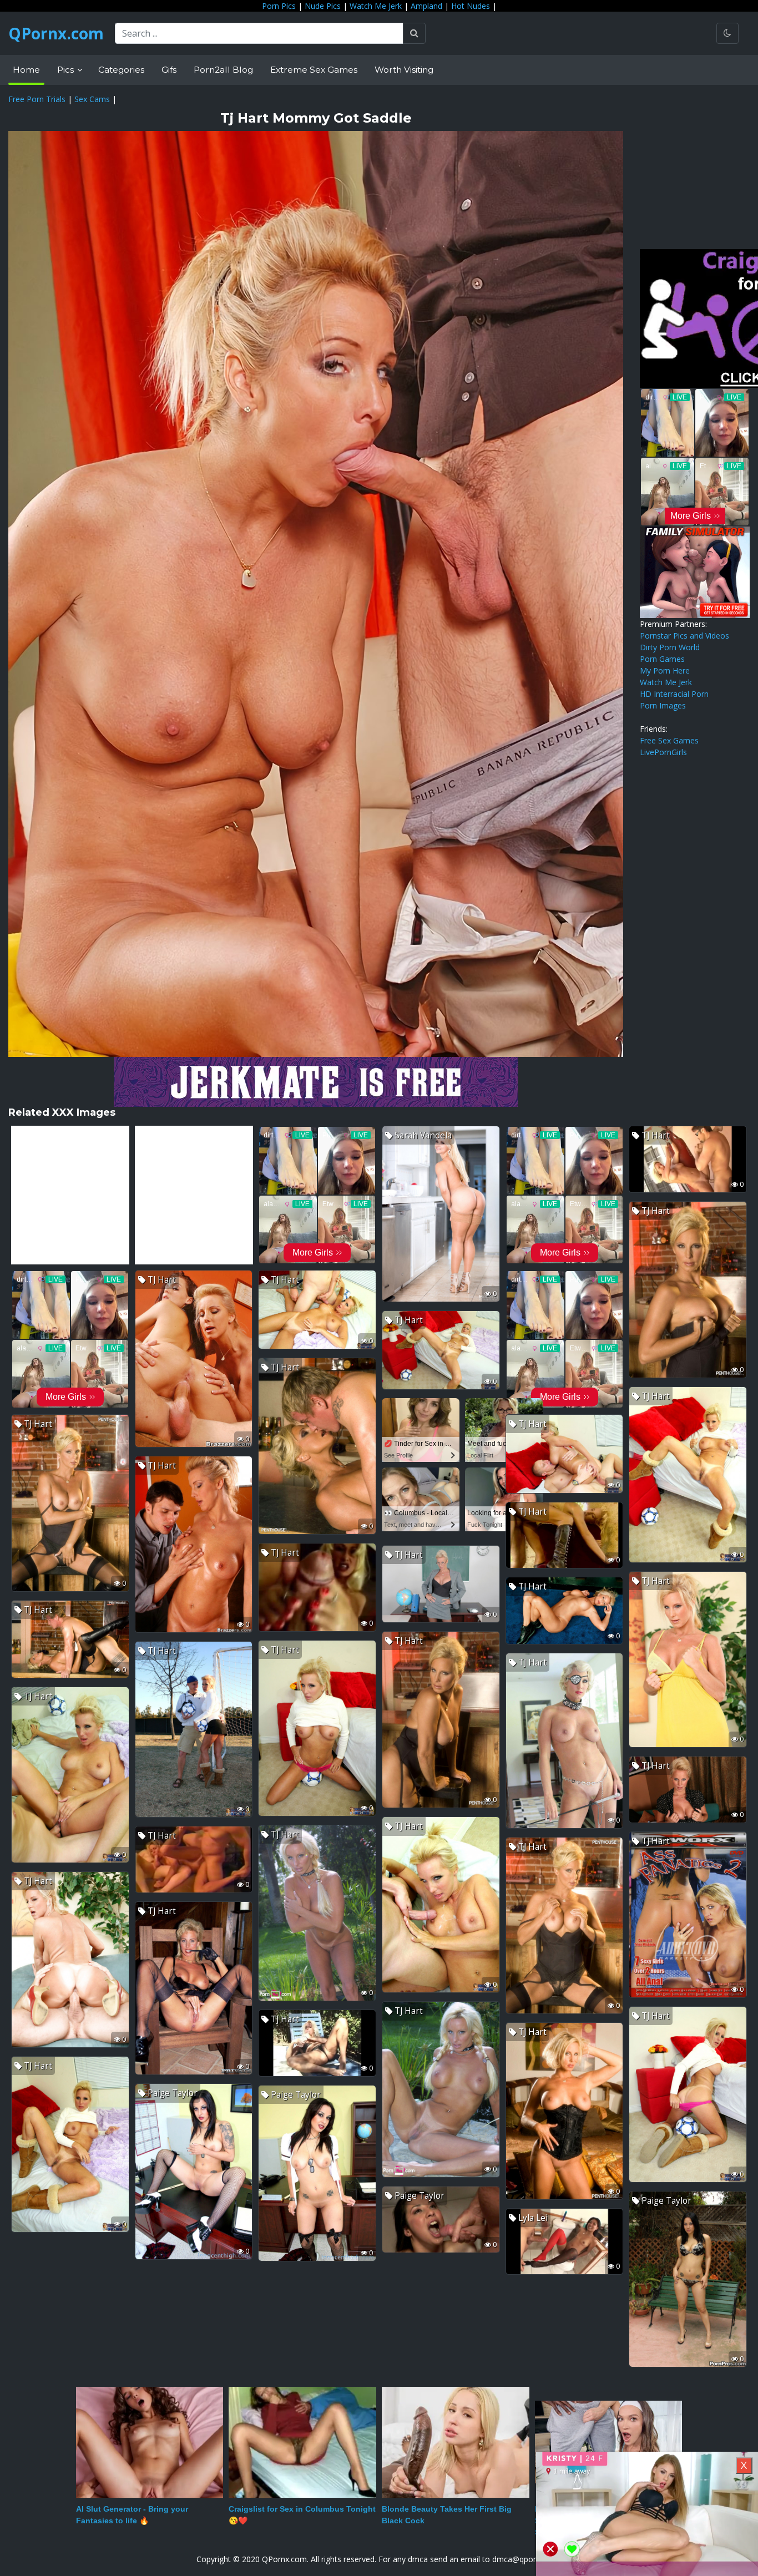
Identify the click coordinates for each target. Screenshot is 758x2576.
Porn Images (663, 705)
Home (26, 70)
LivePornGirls (663, 752)
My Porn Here (665, 670)
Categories (121, 70)
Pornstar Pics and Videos (684, 636)
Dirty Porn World (670, 647)
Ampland (426, 6)
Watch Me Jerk (376, 6)
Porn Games (662, 659)
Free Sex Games (669, 740)
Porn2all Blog (223, 70)
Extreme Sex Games (314, 70)
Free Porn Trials (37, 99)
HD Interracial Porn (674, 694)
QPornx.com (56, 33)
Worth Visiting (404, 70)
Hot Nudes (471, 6)
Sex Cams (92, 99)
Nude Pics (323, 6)
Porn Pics (279, 6)
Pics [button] (67, 70)
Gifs (169, 70)
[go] (414, 33)
